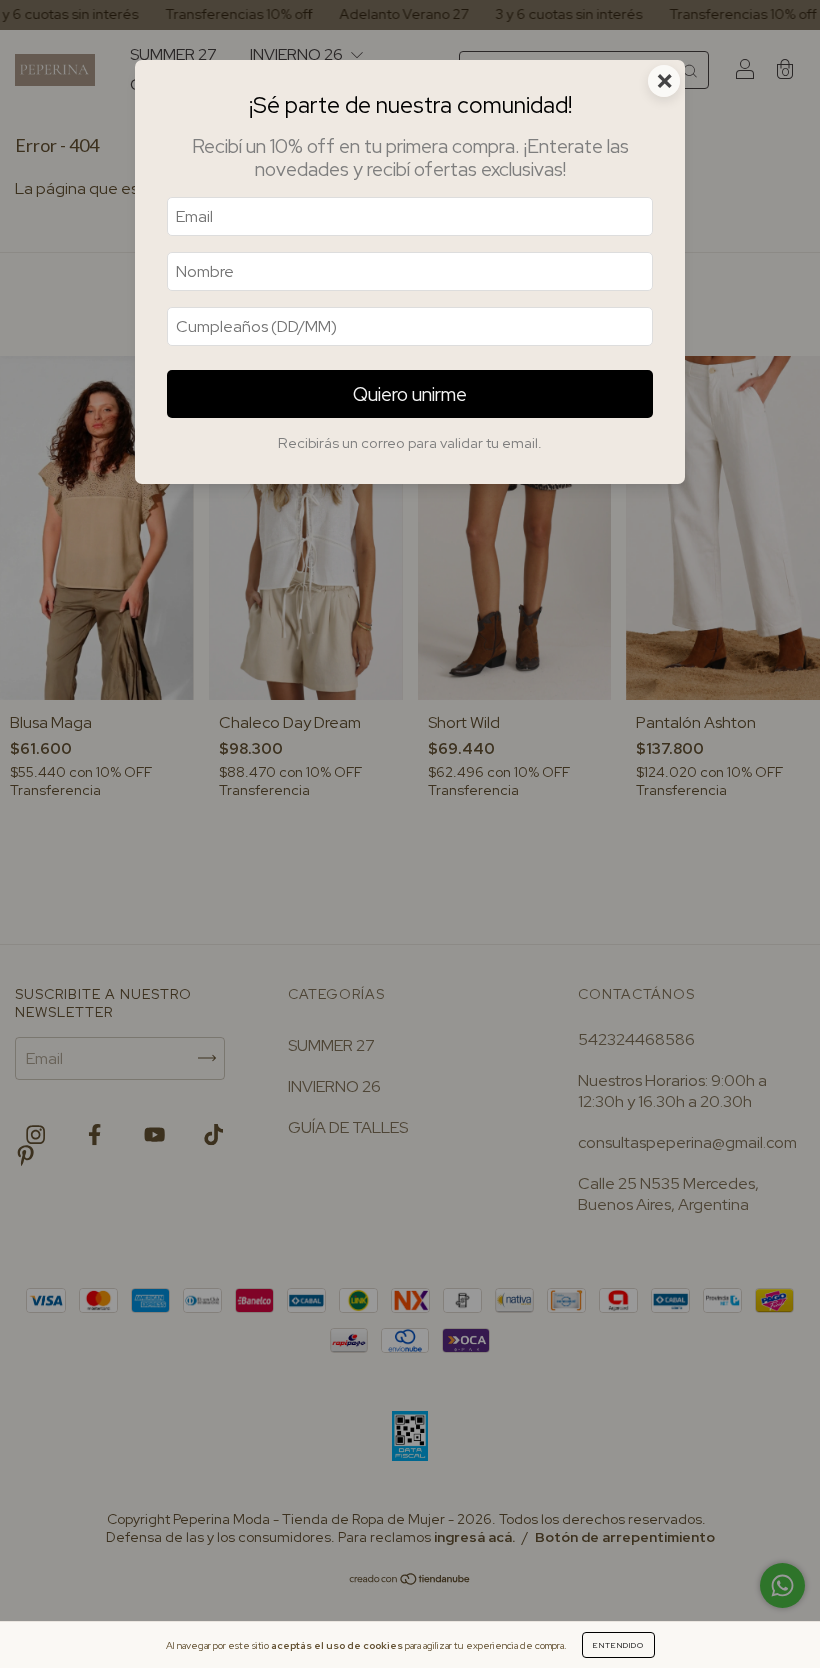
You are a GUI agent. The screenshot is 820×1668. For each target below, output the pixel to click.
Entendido (618, 1645)
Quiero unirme (410, 394)
